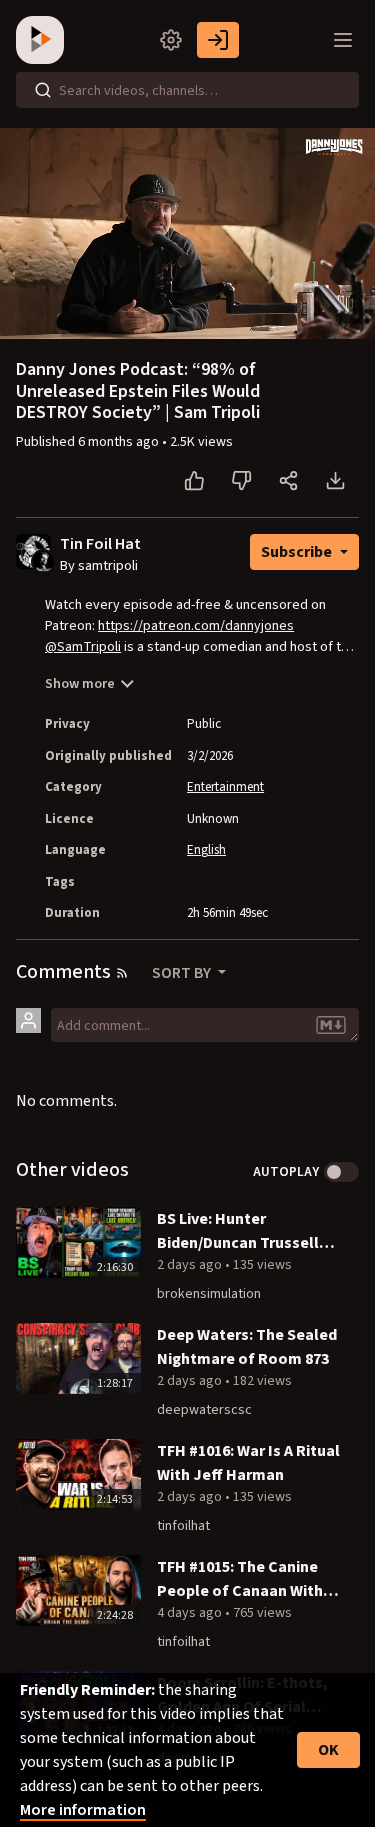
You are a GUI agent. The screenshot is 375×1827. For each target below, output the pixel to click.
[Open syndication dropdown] (122, 973)
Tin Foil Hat (100, 544)
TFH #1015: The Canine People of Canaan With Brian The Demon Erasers (248, 1579)
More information (83, 1810)
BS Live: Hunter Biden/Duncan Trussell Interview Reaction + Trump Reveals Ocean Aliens (238, 1231)
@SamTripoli (83, 647)
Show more (80, 684)
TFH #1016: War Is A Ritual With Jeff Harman (248, 1463)
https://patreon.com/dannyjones (196, 626)
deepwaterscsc (204, 1410)
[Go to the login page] (218, 40)
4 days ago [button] (191, 1613)
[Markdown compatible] (331, 1025)
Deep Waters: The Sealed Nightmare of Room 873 (247, 1347)
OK (328, 1750)
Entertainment (225, 787)
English (206, 850)
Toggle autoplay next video (341, 1172)
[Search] (43, 90)
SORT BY (183, 973)
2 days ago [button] (191, 1265)
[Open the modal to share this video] (288, 481)
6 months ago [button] (120, 442)
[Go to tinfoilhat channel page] (43, 560)
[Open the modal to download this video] (335, 481)
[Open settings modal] (171, 40)
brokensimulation (209, 1294)
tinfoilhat (183, 1526)
